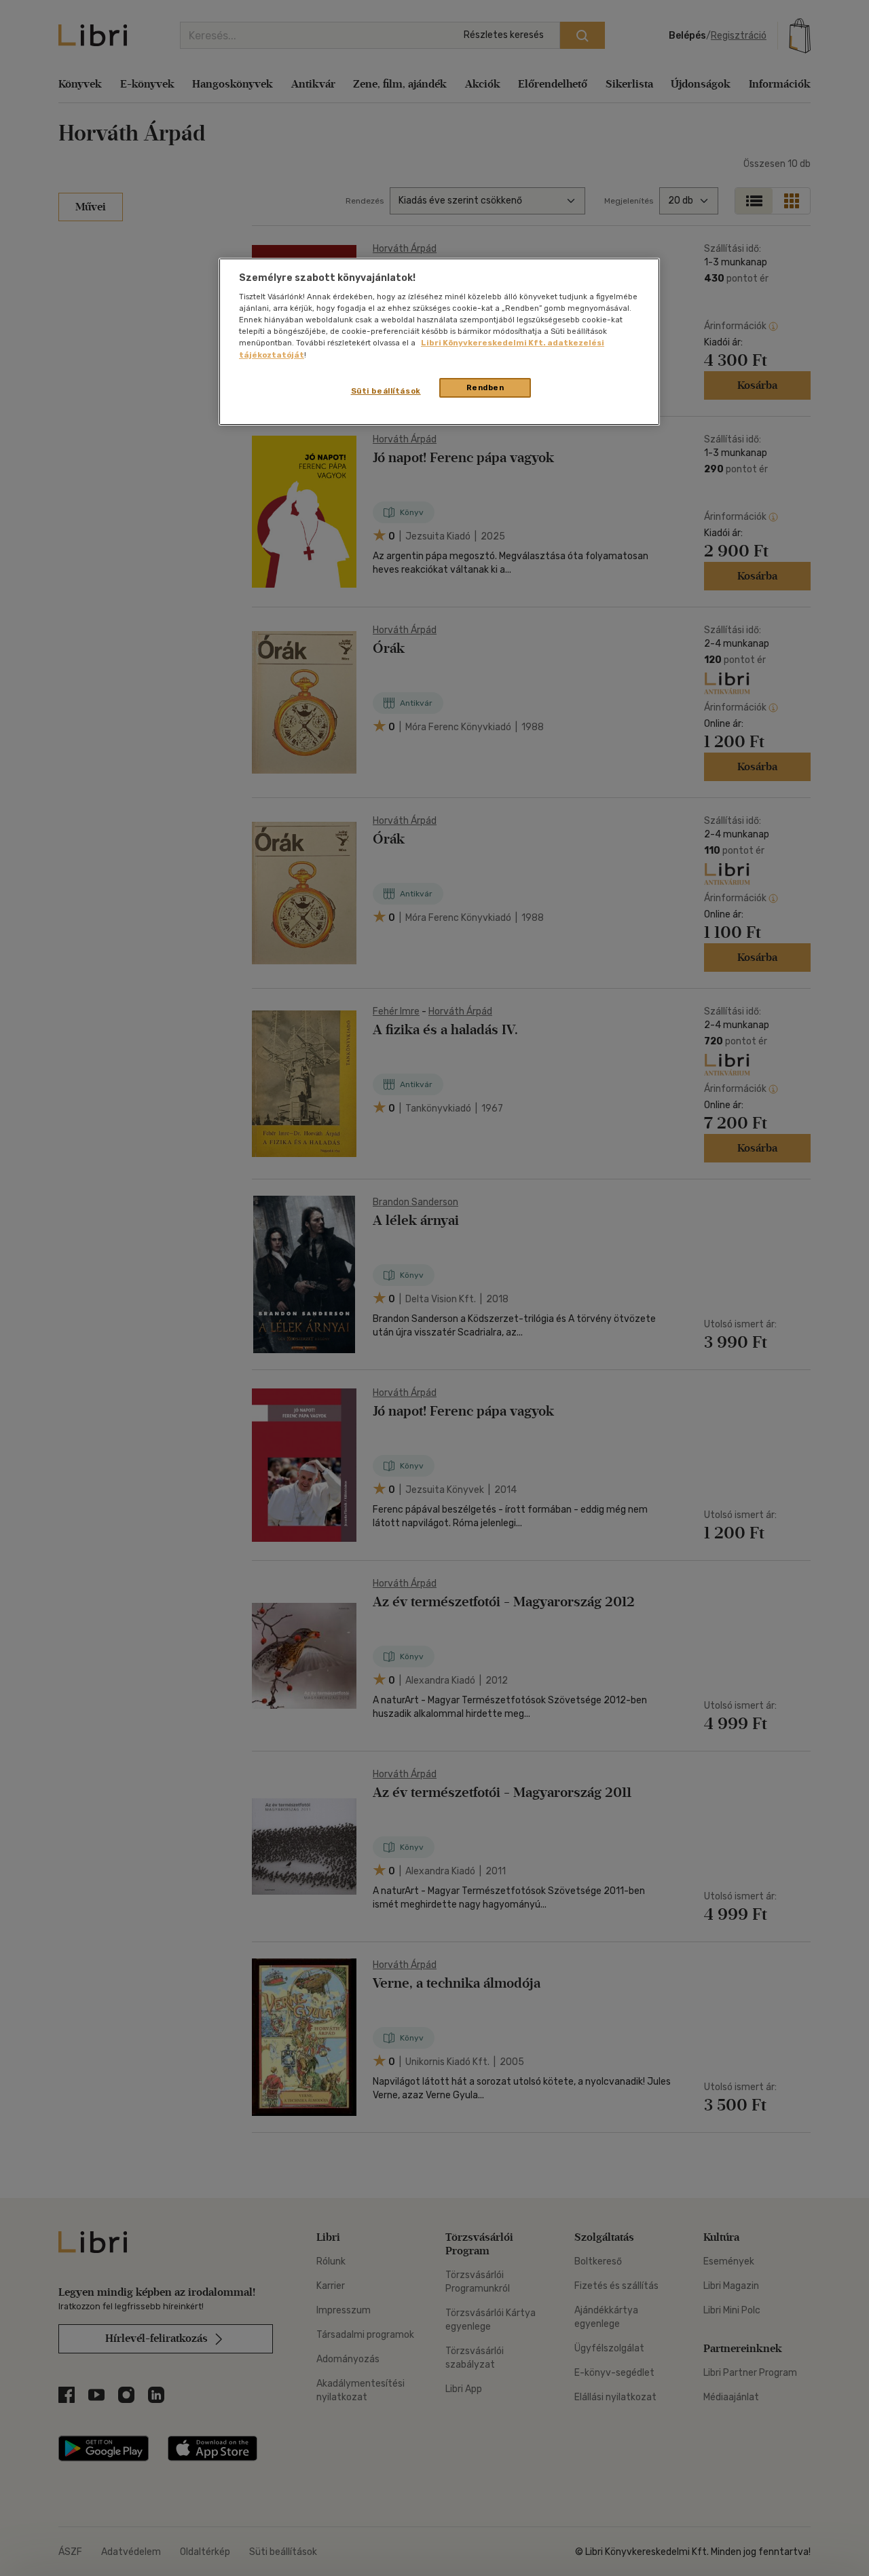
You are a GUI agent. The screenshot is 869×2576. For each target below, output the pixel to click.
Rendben (485, 387)
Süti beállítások (386, 391)
